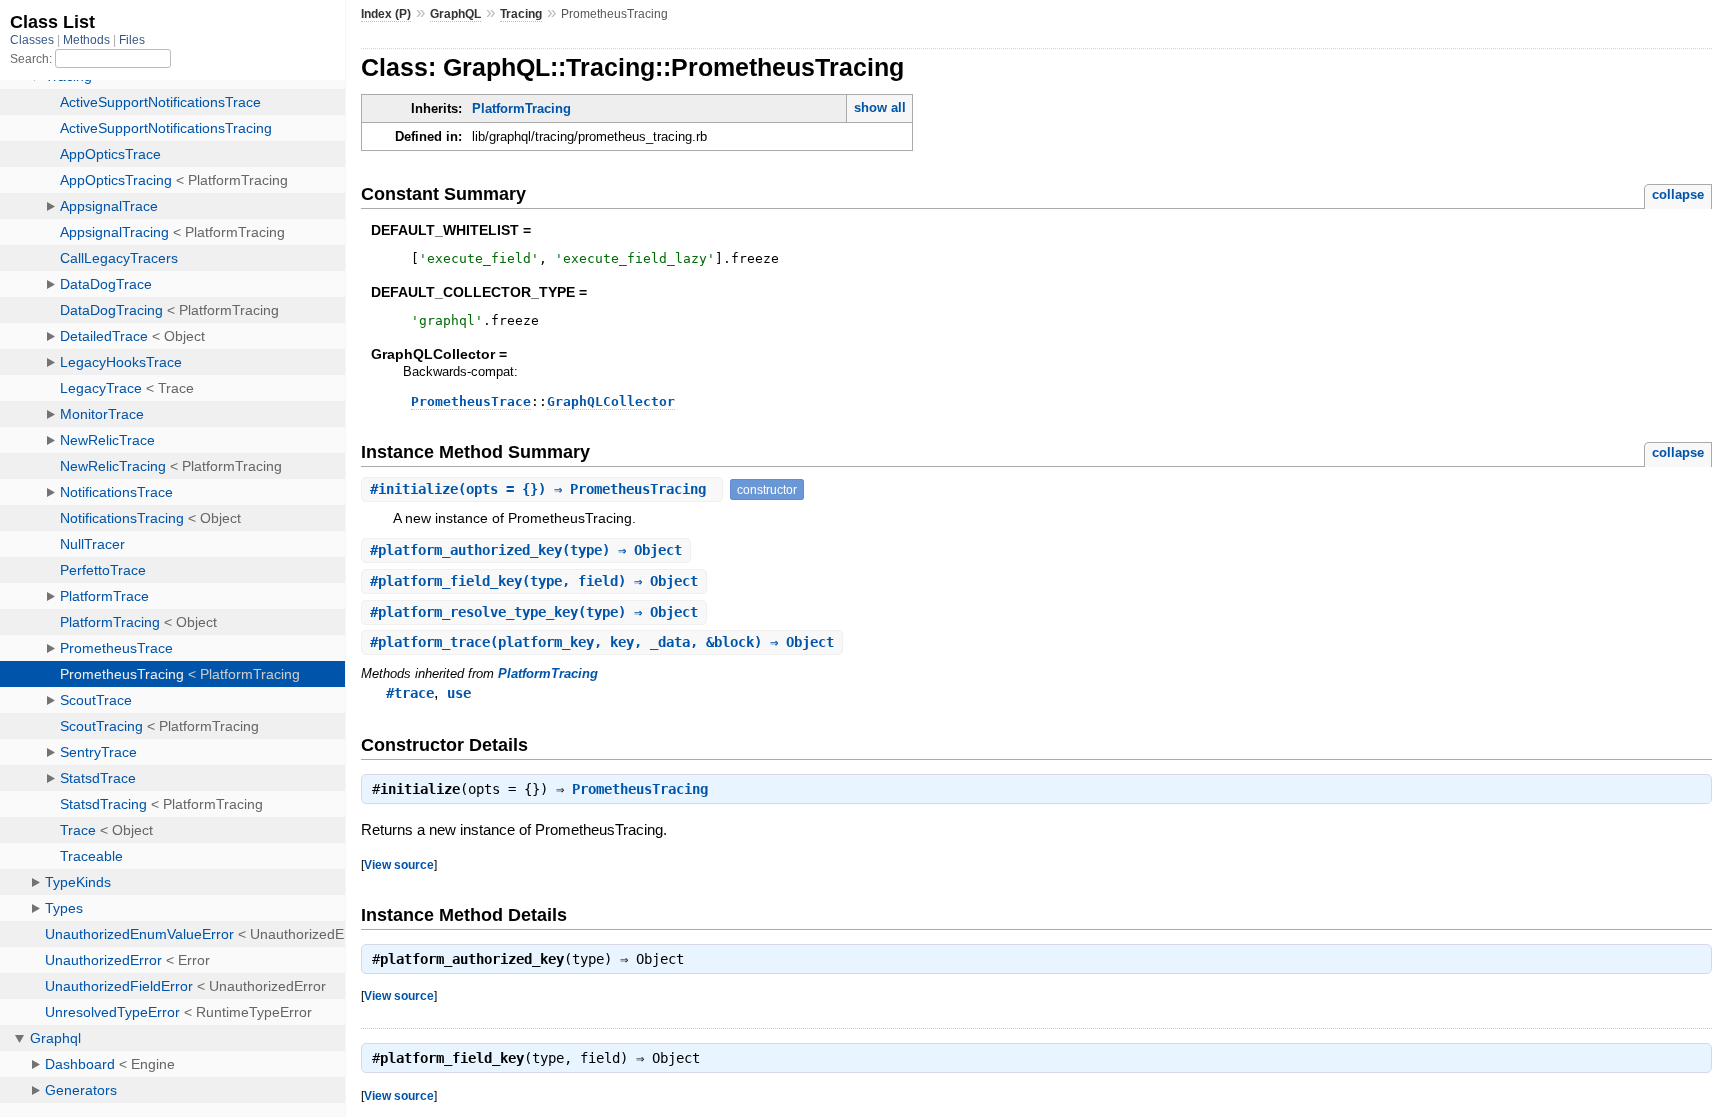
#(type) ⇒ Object (526, 550)
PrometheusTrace (471, 401)
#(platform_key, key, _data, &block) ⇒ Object (602, 642)
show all (880, 107)
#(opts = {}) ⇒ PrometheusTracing (542, 489)
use (459, 693)
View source (399, 864)
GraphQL (455, 14)
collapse (1678, 194)
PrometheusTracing (640, 789)
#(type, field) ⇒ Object (534, 581)
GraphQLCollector (611, 401)
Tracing (521, 14)
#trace (410, 693)
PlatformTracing (521, 108)
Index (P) (386, 14)
